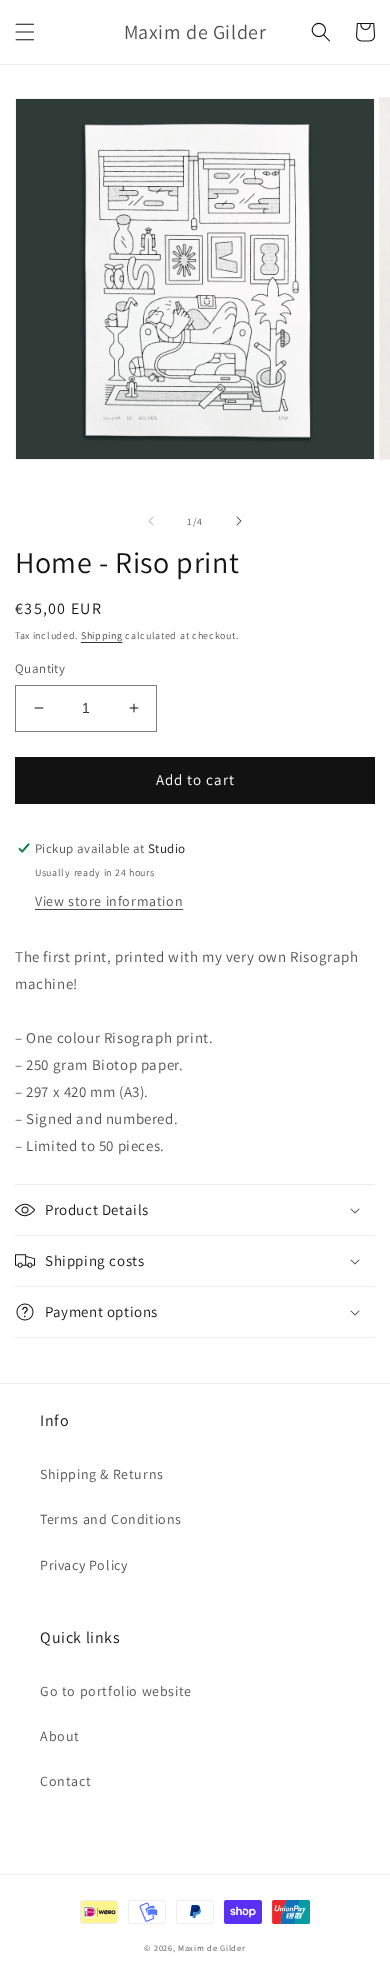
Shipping (102, 635)
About (60, 1736)
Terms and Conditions (111, 1519)
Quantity (40, 668)
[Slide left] (151, 521)
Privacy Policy (83, 1565)
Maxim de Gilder (212, 1947)
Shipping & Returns (102, 1474)
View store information (109, 901)
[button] (25, 32)
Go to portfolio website (116, 1691)
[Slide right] (239, 521)
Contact (65, 1781)
